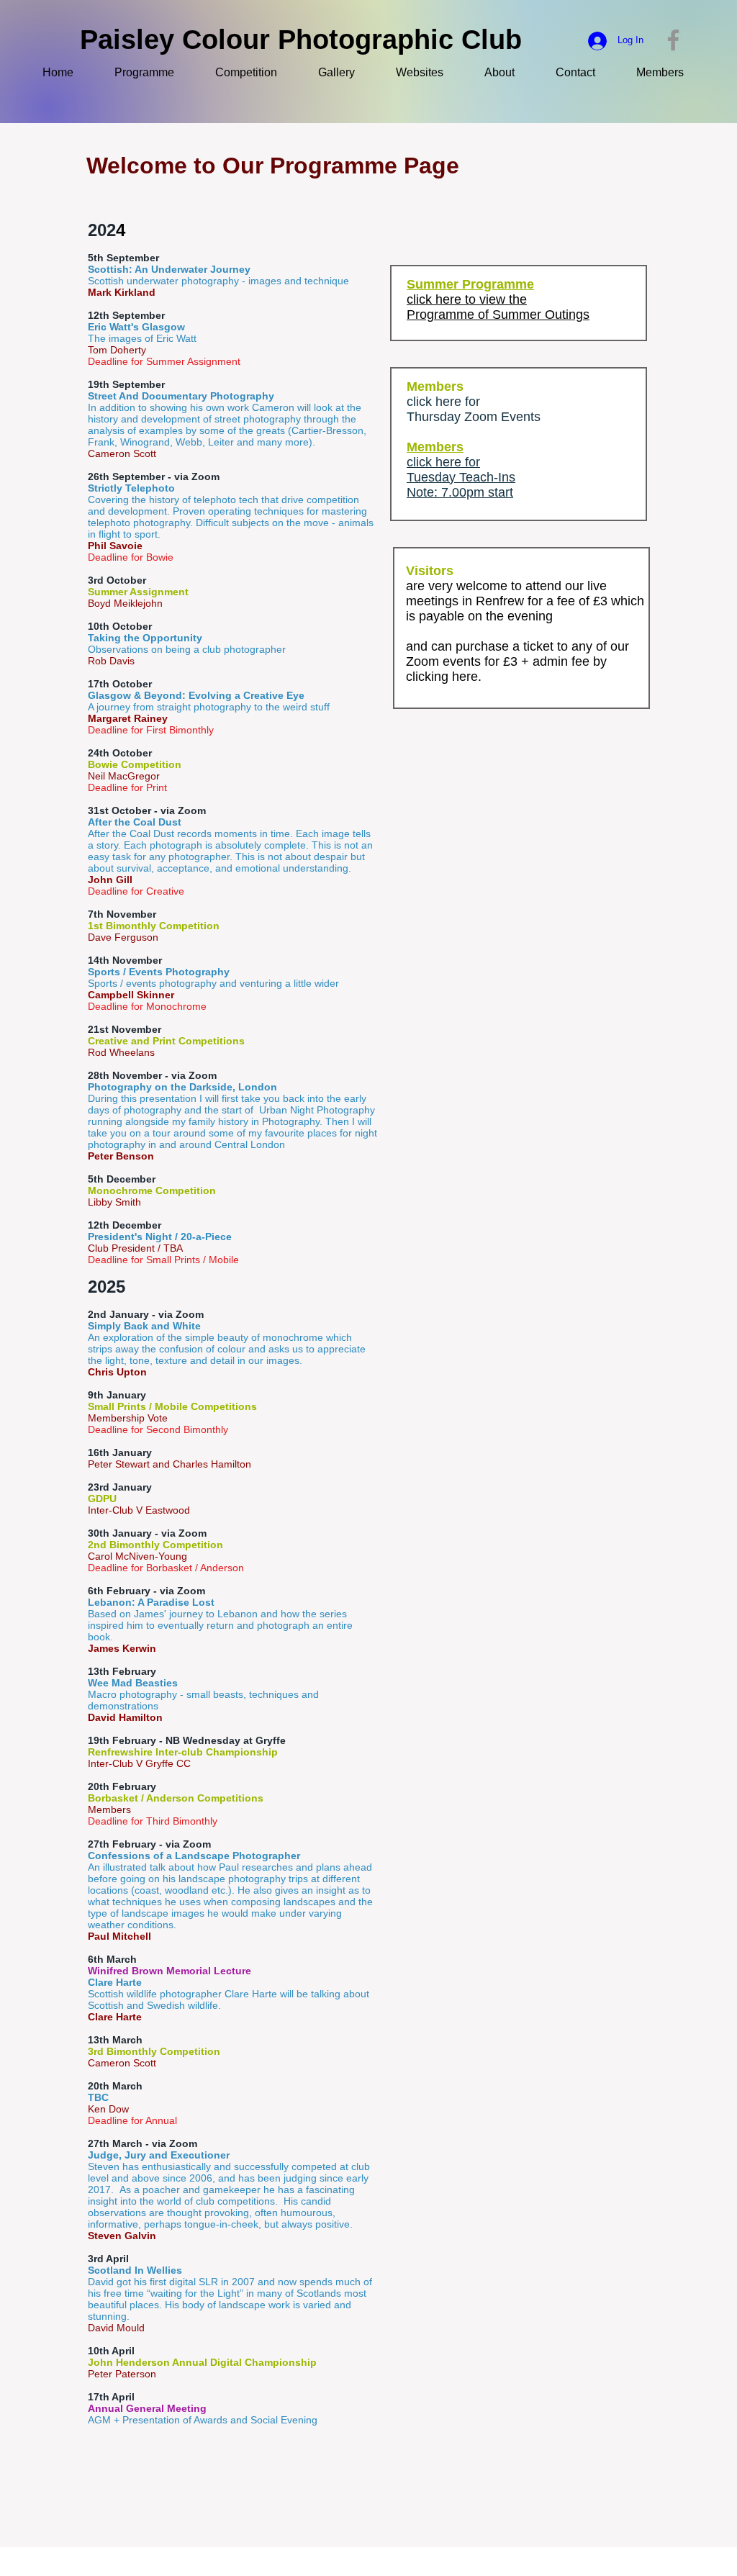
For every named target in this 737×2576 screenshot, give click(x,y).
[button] (669, 73)
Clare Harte (115, 2017)
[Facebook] (673, 40)
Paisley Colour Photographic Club (301, 40)
